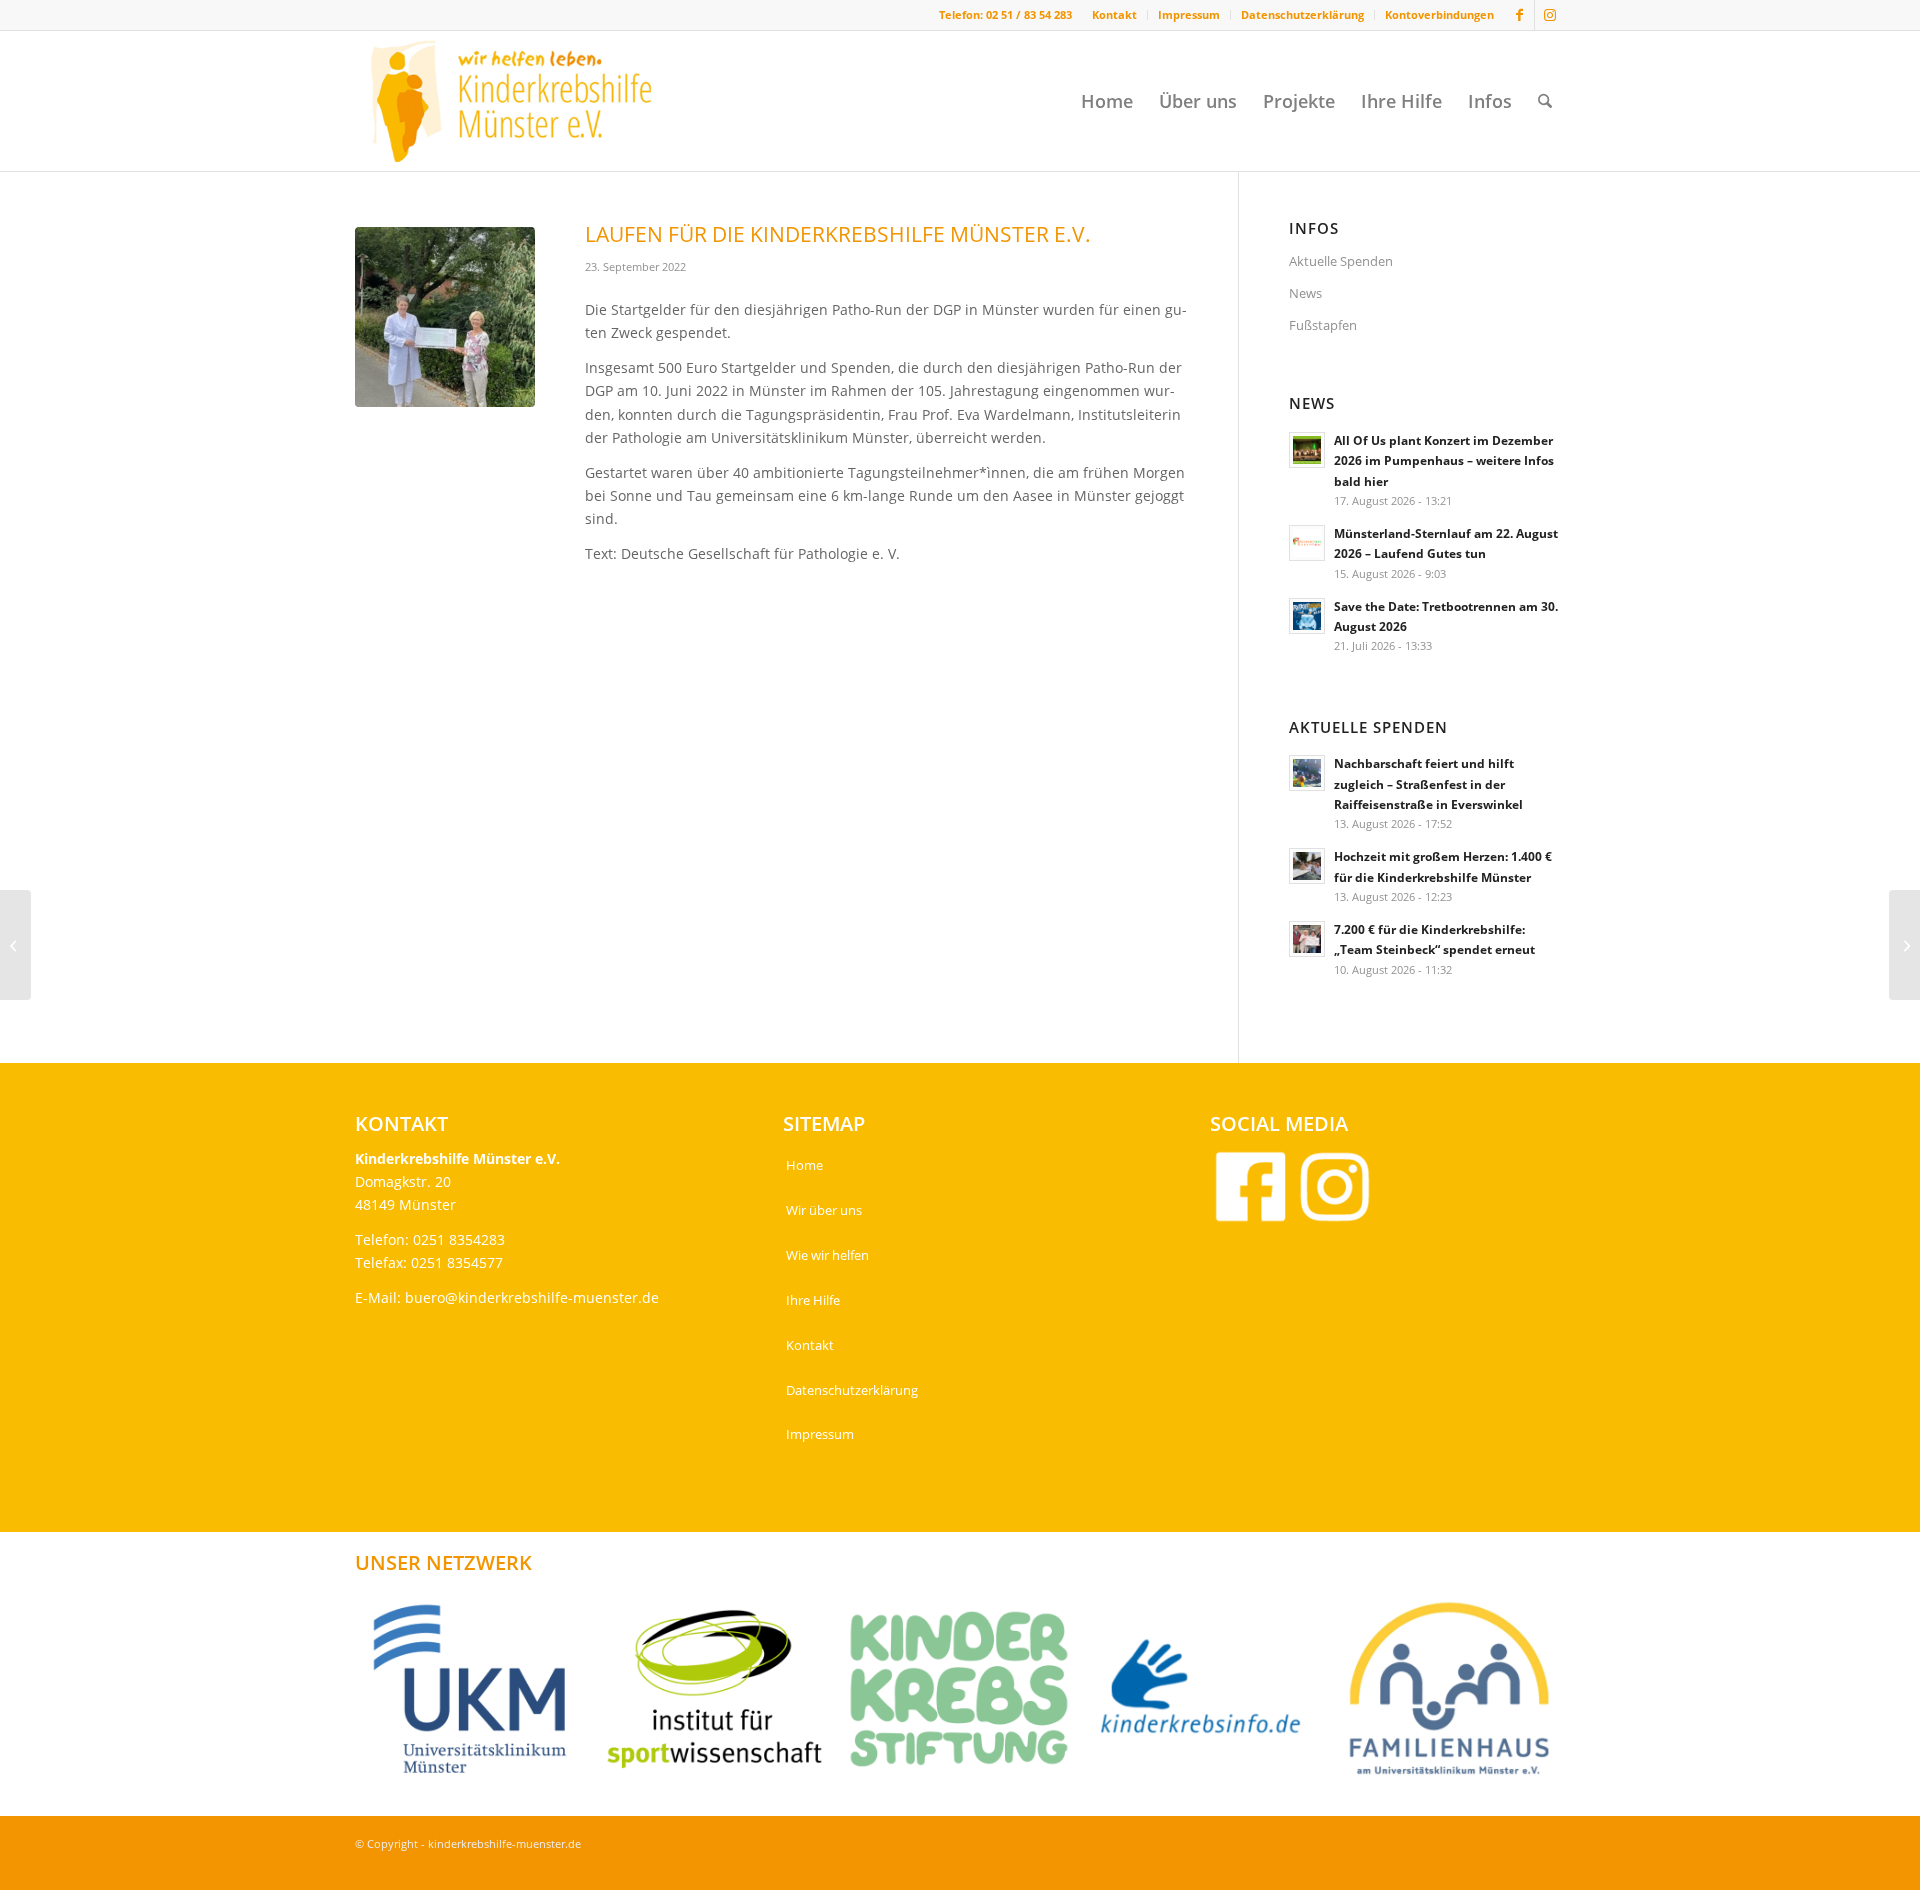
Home (804, 1165)
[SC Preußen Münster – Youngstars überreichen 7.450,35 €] (15, 945)
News (1305, 293)
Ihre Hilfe (813, 1300)
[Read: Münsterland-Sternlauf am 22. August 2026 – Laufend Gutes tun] (1307, 543)
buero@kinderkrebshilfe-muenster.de (532, 1297)
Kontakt (1114, 14)
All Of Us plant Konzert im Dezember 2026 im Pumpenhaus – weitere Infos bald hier (1444, 460)
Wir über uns (824, 1210)
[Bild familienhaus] (1456, 1696)
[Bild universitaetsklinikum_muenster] (477, 1696)
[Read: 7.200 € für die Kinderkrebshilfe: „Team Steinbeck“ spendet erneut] (1307, 939)
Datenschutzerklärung (1302, 14)
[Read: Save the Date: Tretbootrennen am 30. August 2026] (1307, 616)
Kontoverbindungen (1439, 14)
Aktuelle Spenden (1341, 261)
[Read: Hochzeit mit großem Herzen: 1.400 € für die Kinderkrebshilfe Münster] (1307, 866)
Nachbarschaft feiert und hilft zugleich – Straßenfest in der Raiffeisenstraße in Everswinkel (1428, 783)
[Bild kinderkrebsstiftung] (966, 1696)
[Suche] (1545, 101)
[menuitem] (1115, 15)
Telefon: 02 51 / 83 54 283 (1005, 14)
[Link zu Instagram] (1550, 15)
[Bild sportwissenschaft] (722, 1696)
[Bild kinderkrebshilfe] (1211, 1696)
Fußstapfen (1323, 325)
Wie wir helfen (827, 1255)
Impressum (1189, 14)
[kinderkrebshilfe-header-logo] (535, 101)
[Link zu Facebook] (1519, 15)
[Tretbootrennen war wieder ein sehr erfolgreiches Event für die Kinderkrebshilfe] (1904, 945)
